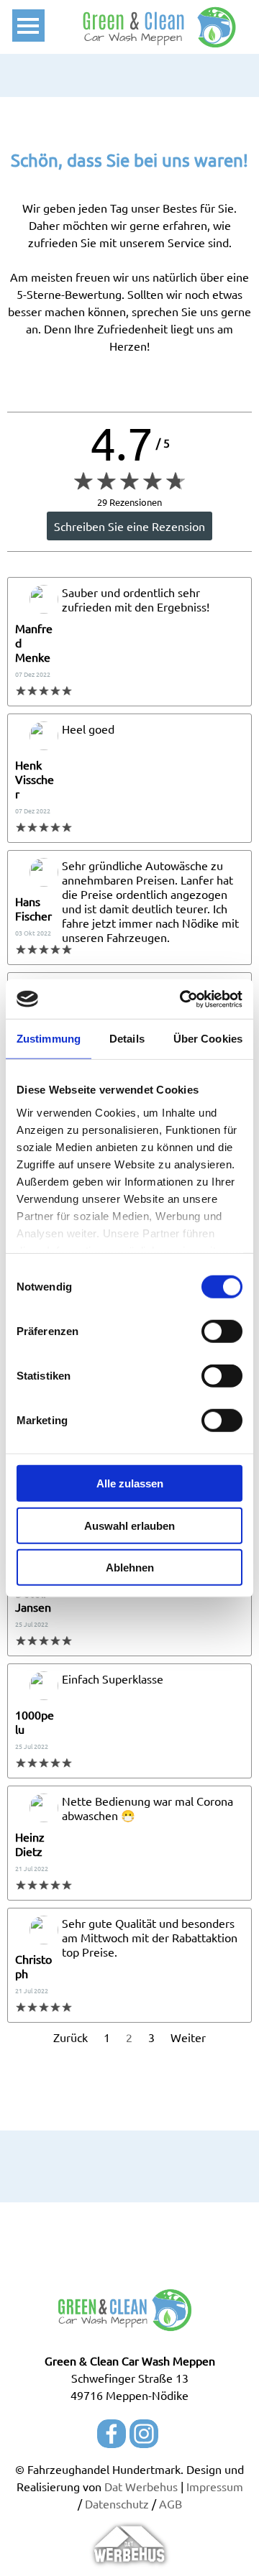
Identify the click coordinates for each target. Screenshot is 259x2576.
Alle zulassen (130, 1483)
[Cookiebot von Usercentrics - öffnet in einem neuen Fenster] (183, 999)
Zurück (71, 2037)
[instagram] (144, 2434)
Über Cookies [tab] (208, 1039)
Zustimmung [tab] (49, 1039)
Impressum (215, 2486)
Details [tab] (127, 1039)
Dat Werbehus (141, 2486)
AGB (171, 2503)
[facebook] (112, 2434)
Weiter (188, 2037)
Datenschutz (117, 2503)
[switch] (222, 1331)
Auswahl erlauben (129, 1525)
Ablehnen (130, 1568)
